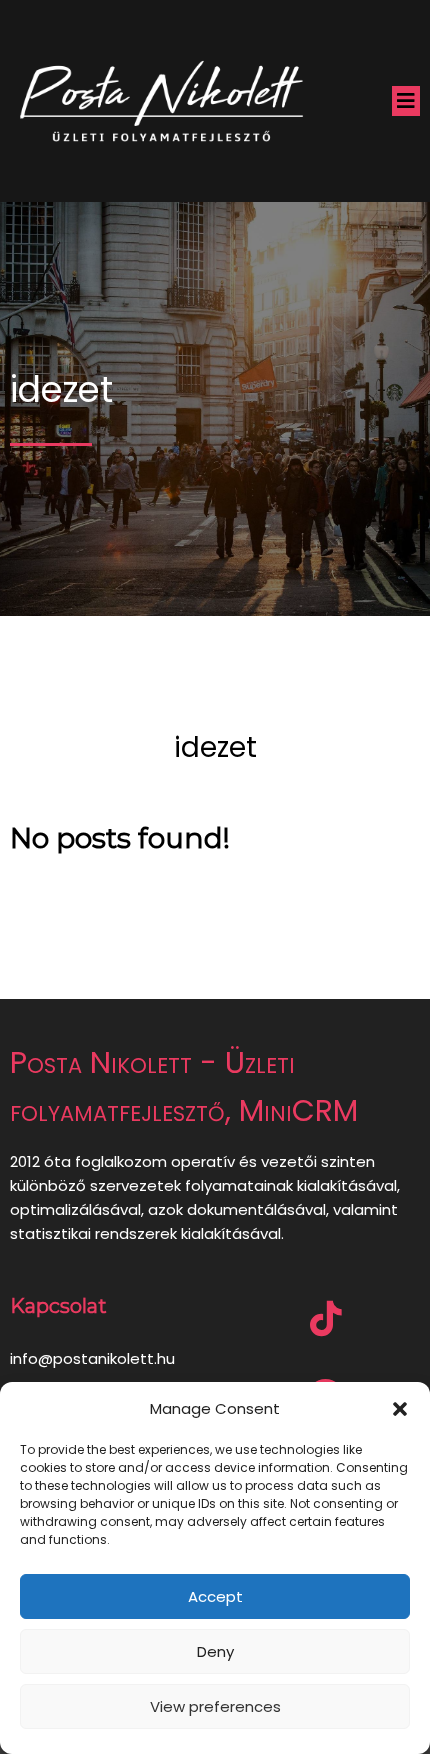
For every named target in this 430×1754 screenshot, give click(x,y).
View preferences (215, 1706)
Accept (215, 1596)
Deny (215, 1651)
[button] (400, 1409)
